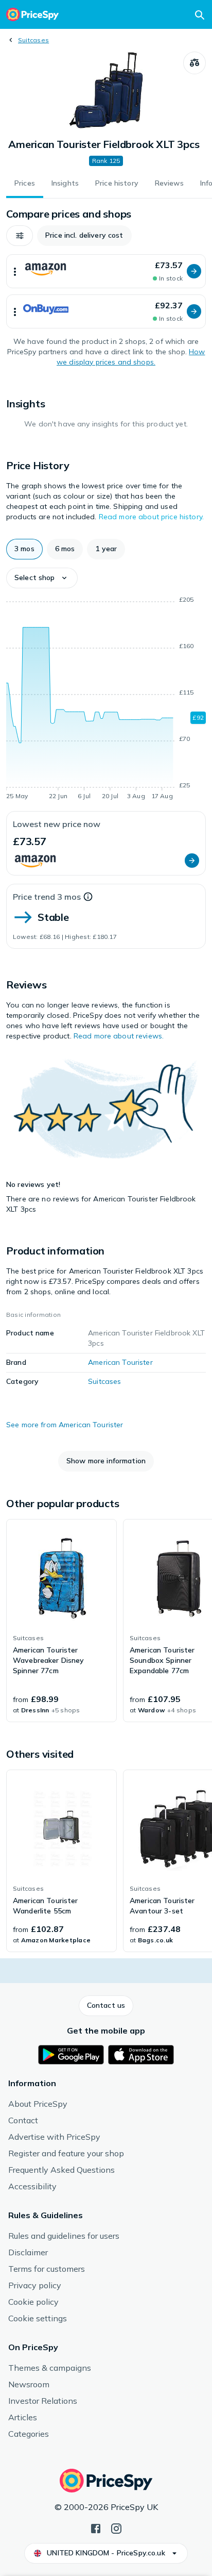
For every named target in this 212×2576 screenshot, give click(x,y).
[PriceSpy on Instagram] (116, 2528)
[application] (106, 700)
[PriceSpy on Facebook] (96, 2528)
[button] (20, 236)
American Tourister (120, 1362)
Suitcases (33, 40)
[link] (61, 1621)
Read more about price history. (151, 517)
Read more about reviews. (119, 1036)
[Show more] (15, 271)
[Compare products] (195, 63)
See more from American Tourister (65, 1425)
